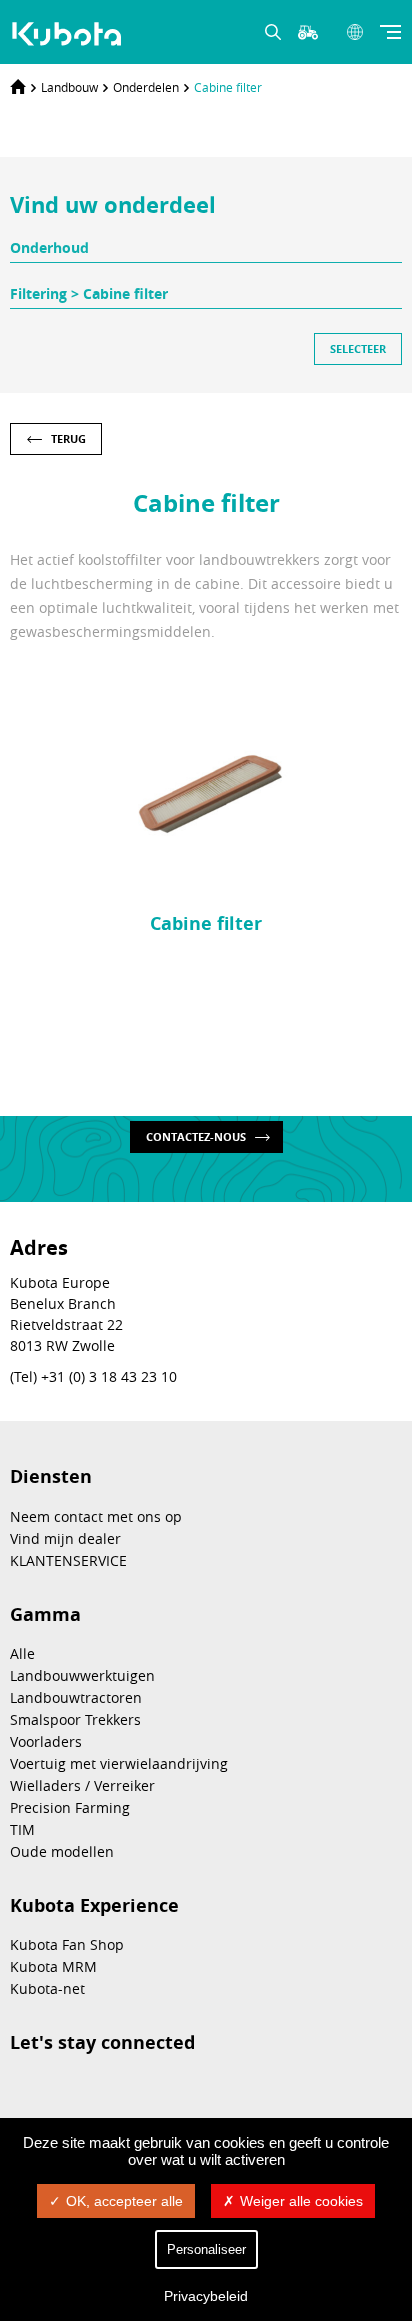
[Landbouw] (69, 34)
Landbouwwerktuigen (82, 1675)
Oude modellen (62, 1851)
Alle (22, 1653)
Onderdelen (146, 87)
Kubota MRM (53, 1966)
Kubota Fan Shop (67, 1944)
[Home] (18, 87)
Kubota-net (47, 1988)
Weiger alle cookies (301, 2201)
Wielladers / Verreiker (82, 1785)
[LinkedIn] (72, 2092)
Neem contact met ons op (96, 1516)
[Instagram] (22, 2092)
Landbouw (69, 87)
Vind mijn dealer (65, 1538)
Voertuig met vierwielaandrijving (119, 1763)
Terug (68, 438)
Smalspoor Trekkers (75, 1719)
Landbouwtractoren (76, 1697)
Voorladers (46, 1741)
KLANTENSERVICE (68, 1560)
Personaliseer (206, 2249)
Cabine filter (228, 87)
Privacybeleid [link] (206, 2296)
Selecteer (358, 348)
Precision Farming (70, 1807)
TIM (22, 1829)
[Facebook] (122, 2092)
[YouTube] (172, 2092)
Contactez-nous (196, 1136)
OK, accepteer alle (124, 2201)
